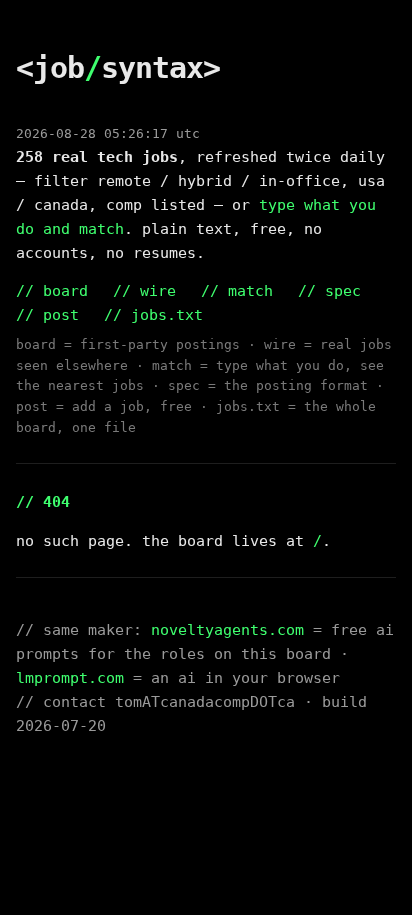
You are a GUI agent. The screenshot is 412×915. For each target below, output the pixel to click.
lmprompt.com (70, 678)
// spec (329, 291)
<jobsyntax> (118, 67)
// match (237, 291)
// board (52, 291)
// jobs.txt (153, 315)
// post (47, 315)
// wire (144, 291)
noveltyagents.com (227, 630)
